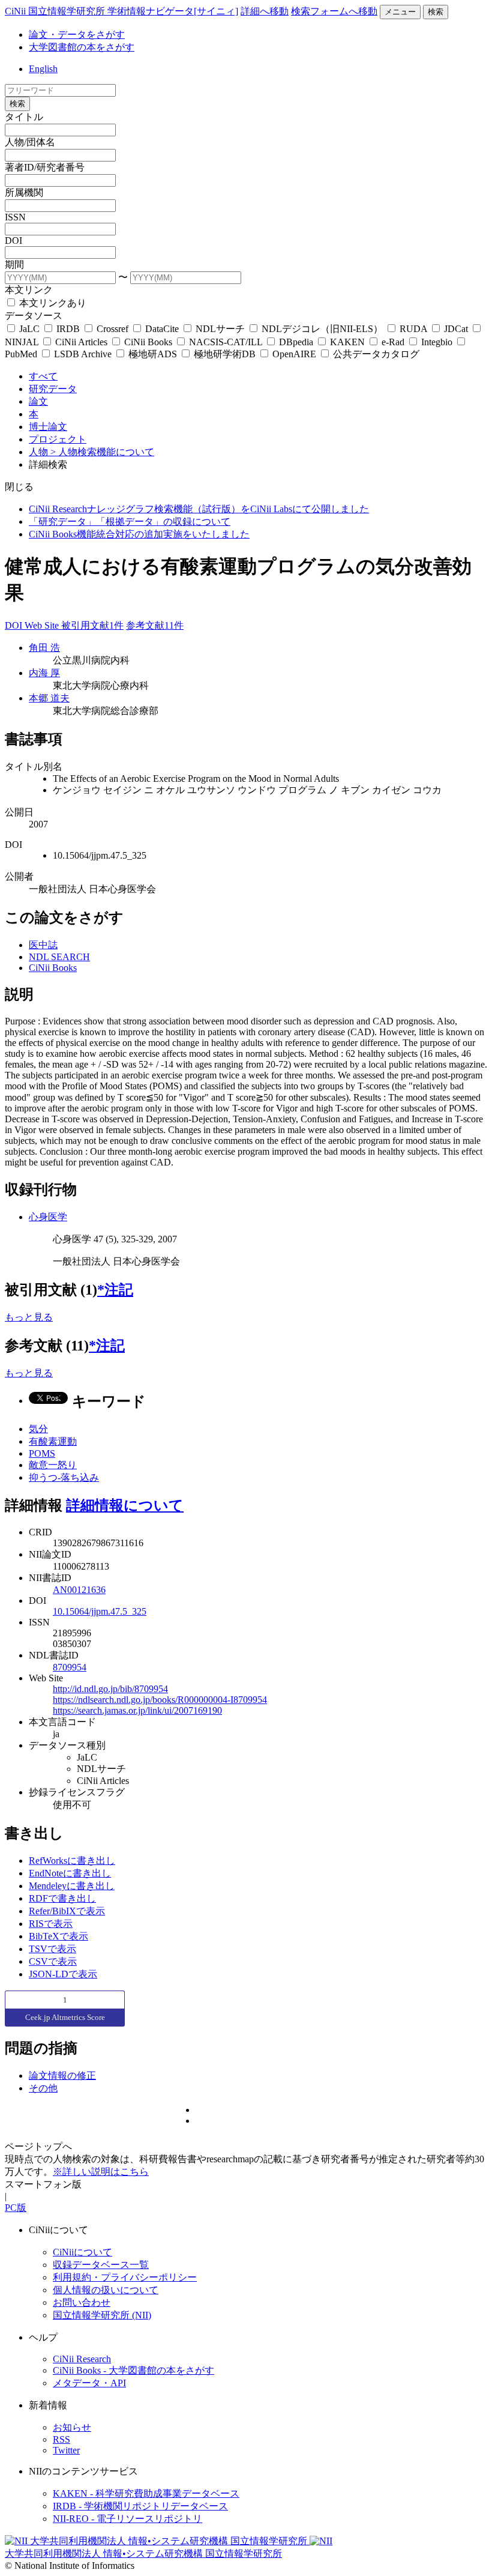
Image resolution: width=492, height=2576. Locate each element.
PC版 (16, 2208)
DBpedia (296, 342)
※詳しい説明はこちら (101, 2172)
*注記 (115, 1290)
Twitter (66, 2450)
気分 (38, 1429)
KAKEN (347, 342)
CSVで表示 (53, 1961)
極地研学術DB (225, 354)
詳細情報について (125, 1505)
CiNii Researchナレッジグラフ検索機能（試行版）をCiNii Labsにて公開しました (199, 509)
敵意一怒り (53, 1465)
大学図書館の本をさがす (82, 47)
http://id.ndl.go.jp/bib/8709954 (110, 1689)
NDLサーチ (220, 329)
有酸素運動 (53, 1441)
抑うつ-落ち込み (64, 1477)
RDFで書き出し (62, 1898)
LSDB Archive (83, 354)
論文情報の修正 (62, 2076)
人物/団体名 (30, 142)
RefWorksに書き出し (72, 1861)
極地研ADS (153, 354)
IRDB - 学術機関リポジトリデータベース (140, 2506)
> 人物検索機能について (102, 452)
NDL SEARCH (59, 957)
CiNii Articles (81, 342)
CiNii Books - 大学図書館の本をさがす (133, 2370)
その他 (43, 2088)
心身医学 (48, 1217)
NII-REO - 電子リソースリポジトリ (127, 2519)
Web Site (43, 625)
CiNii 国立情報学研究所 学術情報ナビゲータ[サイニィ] (121, 11)
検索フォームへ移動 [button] (334, 11)
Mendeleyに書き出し (72, 1886)
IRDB (68, 329)
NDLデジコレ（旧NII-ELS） (322, 329)
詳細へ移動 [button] (265, 11)
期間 (14, 265)
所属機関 (24, 192)
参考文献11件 (155, 625)
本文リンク (29, 290)
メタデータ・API (89, 2383)
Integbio (437, 342)
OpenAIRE (294, 354)
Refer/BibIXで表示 (67, 1911)
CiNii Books (148, 342)
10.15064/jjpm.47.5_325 (100, 1611)
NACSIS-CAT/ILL (226, 342)
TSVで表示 (52, 1949)
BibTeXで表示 (58, 1936)
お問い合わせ (82, 2302)
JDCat (456, 329)
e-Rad (393, 342)
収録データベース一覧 (101, 2265)
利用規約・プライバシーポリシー (125, 2277)
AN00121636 (79, 1590)
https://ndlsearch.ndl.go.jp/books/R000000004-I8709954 (160, 1700)
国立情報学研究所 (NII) (102, 2315)
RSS (61, 2439)
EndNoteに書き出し (70, 1873)
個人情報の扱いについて (106, 2290)
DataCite (162, 329)
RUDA (413, 329)
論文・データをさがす (77, 35)
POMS (42, 1453)
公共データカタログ (375, 354)
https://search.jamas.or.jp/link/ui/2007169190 (137, 1710)
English (43, 69)
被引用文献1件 (92, 625)
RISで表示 (51, 1924)
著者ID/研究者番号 (45, 167)
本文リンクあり (52, 303)
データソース (34, 316)
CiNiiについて (82, 2252)
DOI (13, 240)
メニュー (400, 12)
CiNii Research (82, 2359)
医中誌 (43, 945)
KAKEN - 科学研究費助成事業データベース (146, 2493)
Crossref (112, 329)
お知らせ (72, 2427)
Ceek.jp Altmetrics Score (65, 2017)
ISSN (15, 217)
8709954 (70, 1667)
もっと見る (29, 1317)
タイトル (24, 117)
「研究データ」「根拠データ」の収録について (130, 522)
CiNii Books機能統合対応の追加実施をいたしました (139, 534)
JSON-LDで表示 (63, 1974)
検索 (436, 12)
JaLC (29, 329)
